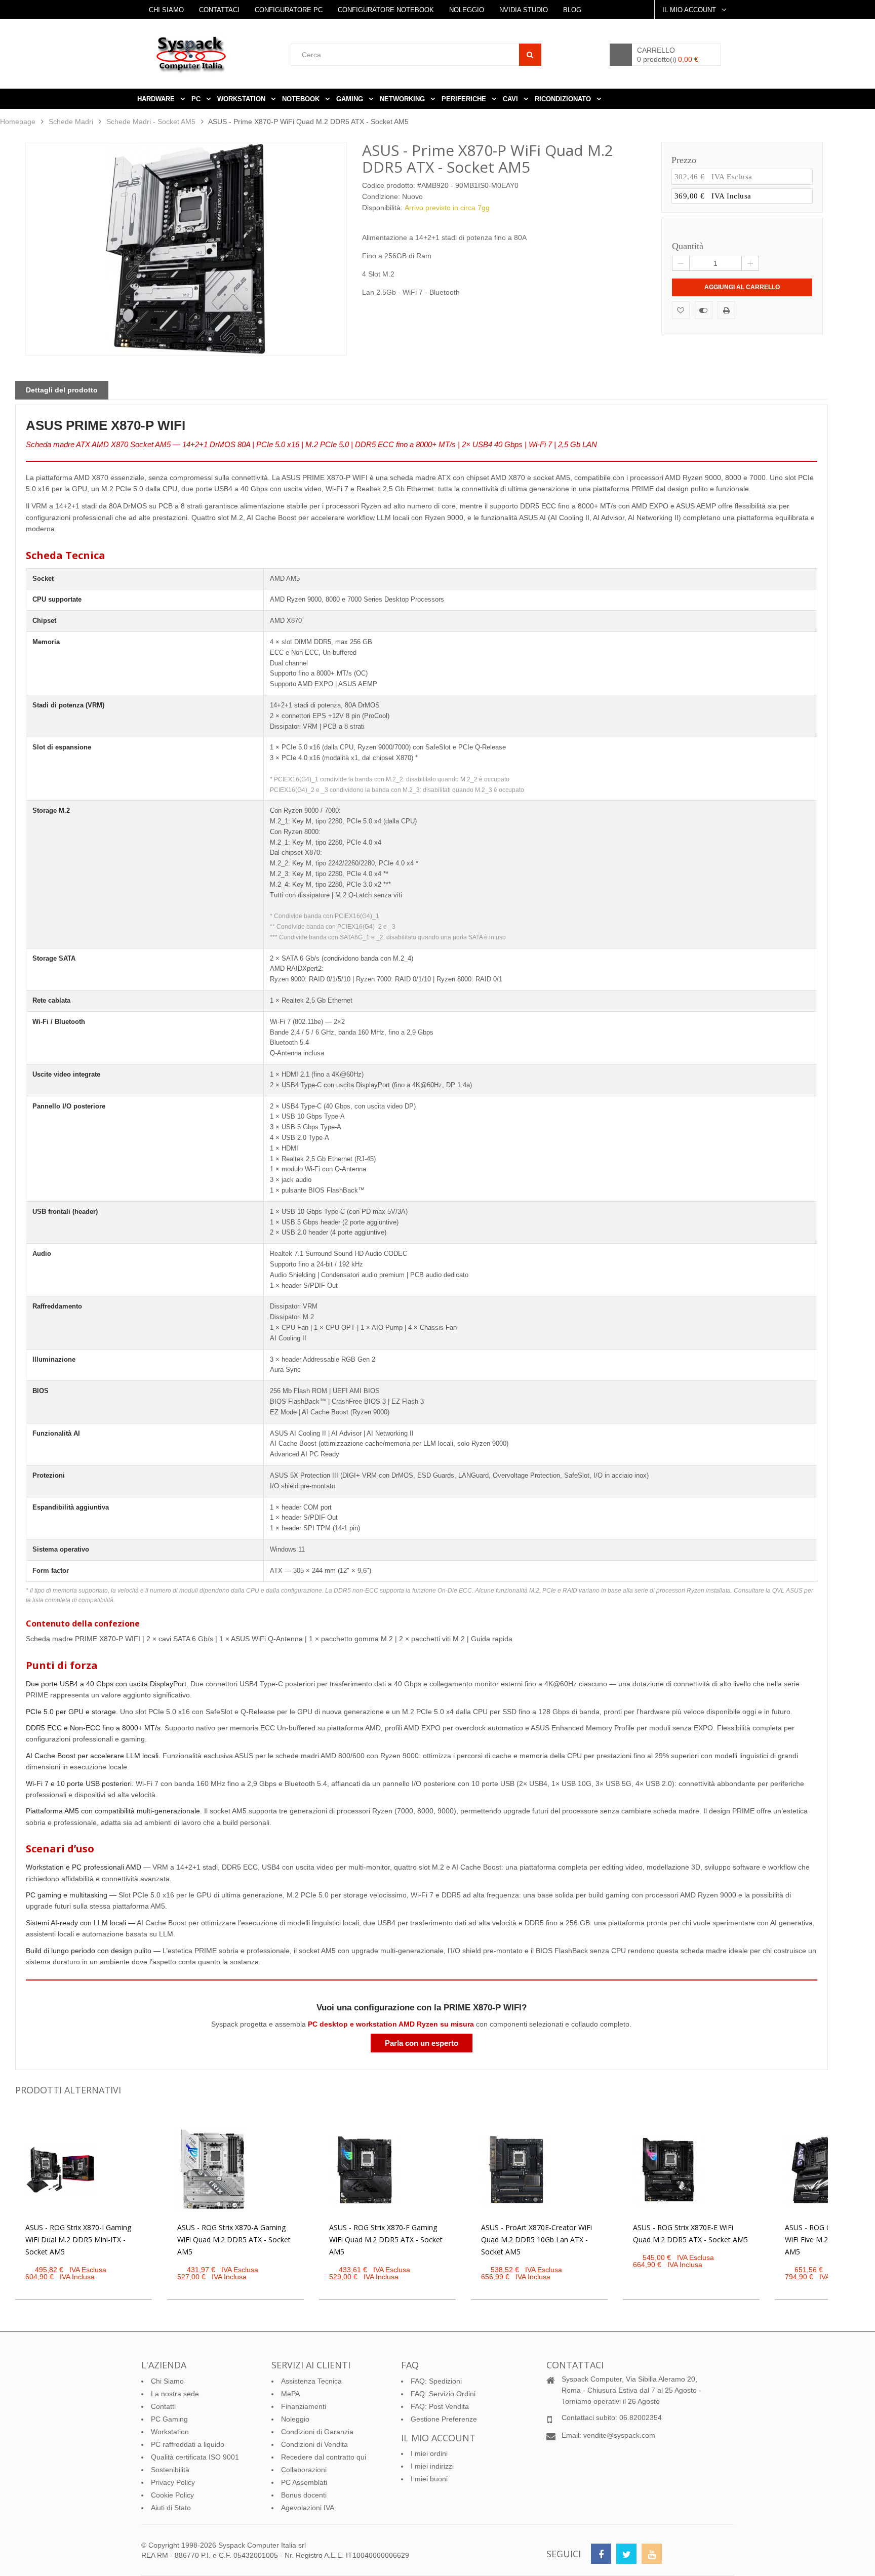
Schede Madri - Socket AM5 (151, 122)
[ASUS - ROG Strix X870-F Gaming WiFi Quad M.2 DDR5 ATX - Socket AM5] (364, 2170)
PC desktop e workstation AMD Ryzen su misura (391, 2024)
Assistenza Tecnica (311, 2381)
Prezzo (684, 160)
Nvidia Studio (524, 10)
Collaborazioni (304, 2470)
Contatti (163, 2406)
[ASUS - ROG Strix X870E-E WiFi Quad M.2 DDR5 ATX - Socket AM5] (668, 2170)
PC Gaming (169, 2419)
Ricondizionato (564, 99)
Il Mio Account (690, 10)
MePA (290, 2394)
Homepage (18, 122)
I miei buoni (429, 2479)
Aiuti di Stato (171, 2508)
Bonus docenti (304, 2495)
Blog (572, 10)
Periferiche (465, 99)
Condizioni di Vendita (314, 2444)
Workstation (170, 2432)
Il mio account (438, 2438)
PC (197, 99)
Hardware (157, 99)
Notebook (302, 99)
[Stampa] (726, 310)
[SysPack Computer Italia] (222, 54)
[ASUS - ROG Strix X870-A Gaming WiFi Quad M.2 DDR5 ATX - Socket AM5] (212, 2170)
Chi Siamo (166, 10)
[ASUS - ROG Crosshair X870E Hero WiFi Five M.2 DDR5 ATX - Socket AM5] (820, 2170)
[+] (750, 263)
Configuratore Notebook (386, 10)
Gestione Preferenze (444, 2419)
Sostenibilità (170, 2470)
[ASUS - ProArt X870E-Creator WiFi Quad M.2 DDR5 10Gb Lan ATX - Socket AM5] (516, 2170)
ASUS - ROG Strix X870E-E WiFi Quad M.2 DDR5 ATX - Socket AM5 (690, 2233)
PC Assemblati (304, 2482)
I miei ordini (429, 2453)
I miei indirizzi (432, 2466)
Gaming (351, 99)
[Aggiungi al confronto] (704, 310)
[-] (681, 263)
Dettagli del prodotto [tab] (62, 390)
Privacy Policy (173, 2482)
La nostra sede (175, 2394)
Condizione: (381, 196)
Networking (403, 99)
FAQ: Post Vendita (440, 2406)
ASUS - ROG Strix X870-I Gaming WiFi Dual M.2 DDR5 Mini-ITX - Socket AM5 (78, 2240)
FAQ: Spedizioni (436, 2381)
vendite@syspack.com (619, 2435)
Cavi (511, 99)
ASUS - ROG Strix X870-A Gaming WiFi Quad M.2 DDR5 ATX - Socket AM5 (234, 2240)
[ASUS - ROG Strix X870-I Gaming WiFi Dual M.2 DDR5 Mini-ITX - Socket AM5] (60, 2170)
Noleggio (467, 10)
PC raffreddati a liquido (188, 2444)
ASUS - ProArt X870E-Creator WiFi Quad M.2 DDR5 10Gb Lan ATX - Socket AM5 (536, 2240)
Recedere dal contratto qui (324, 2457)
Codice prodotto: (389, 185)
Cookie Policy (172, 2495)
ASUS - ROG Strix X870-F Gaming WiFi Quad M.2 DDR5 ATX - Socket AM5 (386, 2240)
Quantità (687, 246)
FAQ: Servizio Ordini (443, 2394)
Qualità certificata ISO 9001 (195, 2457)
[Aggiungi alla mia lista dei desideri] (681, 310)
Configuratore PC (289, 10)
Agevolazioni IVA (308, 2508)
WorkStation (242, 99)
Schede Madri (71, 122)
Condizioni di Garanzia (317, 2432)
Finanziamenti (304, 2406)
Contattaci (219, 10)
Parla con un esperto (422, 2043)
